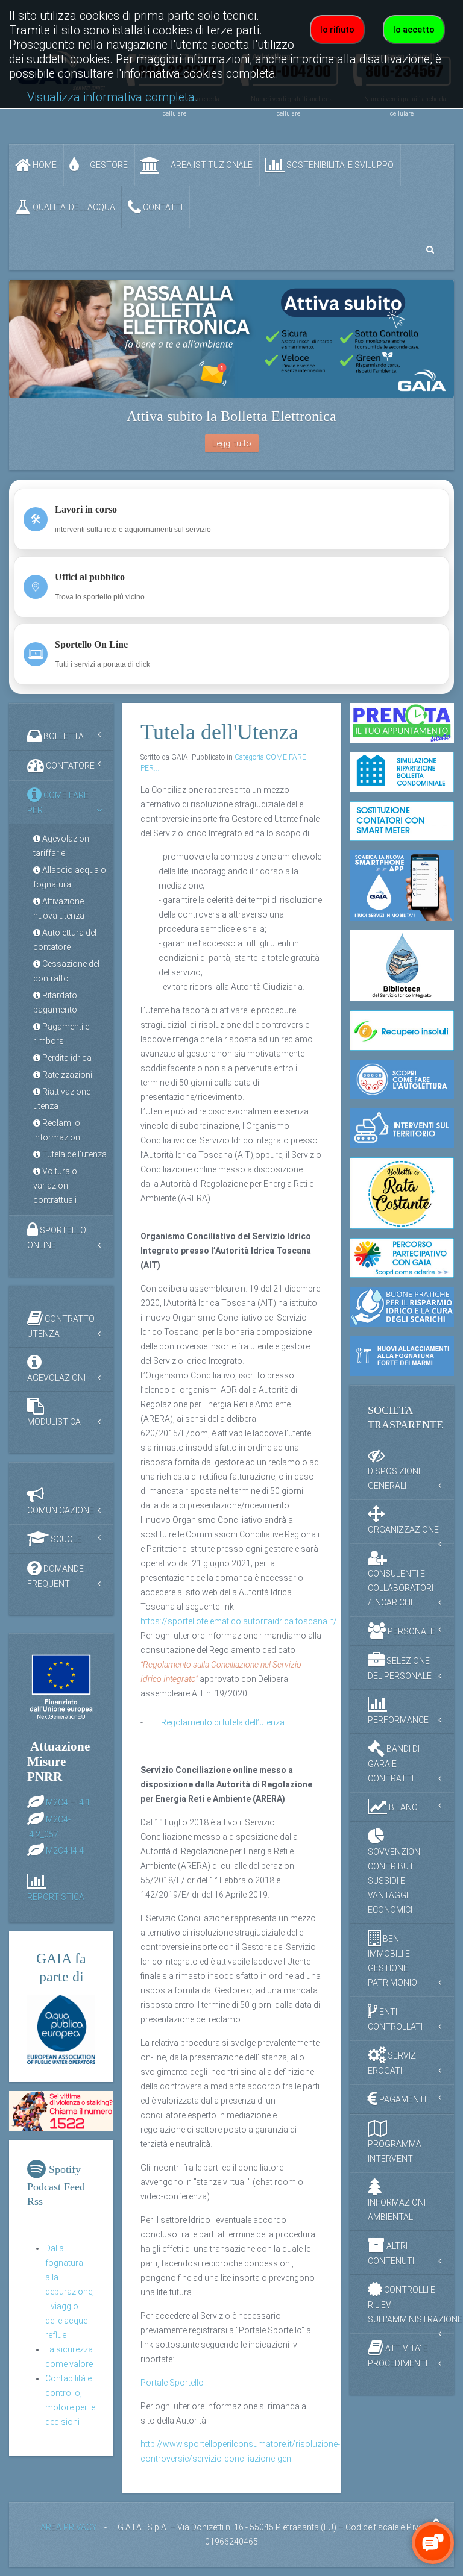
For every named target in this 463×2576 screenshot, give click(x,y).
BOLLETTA (63, 736)
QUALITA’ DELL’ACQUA (73, 207)
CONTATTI (162, 207)
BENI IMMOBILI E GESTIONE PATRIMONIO (392, 1960)
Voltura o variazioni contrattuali (55, 1186)
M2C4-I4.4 (65, 1850)
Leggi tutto (232, 443)
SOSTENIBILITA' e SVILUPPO (339, 165)
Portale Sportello (172, 2383)
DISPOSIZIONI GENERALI (394, 1478)
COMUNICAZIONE (61, 1510)
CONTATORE (69, 766)
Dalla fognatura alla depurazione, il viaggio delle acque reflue (70, 2292)
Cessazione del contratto (66, 971)
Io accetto (414, 30)
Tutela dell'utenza (74, 1154)
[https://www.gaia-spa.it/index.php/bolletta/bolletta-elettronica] (231, 339)
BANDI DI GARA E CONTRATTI (394, 1763)
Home (44, 165)
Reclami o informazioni (58, 1130)
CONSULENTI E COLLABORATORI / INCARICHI (401, 1588)
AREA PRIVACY (69, 2527)
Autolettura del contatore (65, 940)
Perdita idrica (66, 1058)
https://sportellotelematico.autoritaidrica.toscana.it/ (239, 1621)
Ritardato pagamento (55, 1002)
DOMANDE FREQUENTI (55, 1576)
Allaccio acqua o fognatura (70, 877)
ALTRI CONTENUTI (391, 2253)
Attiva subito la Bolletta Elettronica (231, 416)
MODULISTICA (54, 1422)
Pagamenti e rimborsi (61, 1034)
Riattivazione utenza (62, 1099)
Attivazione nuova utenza (59, 908)
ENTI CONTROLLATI (395, 2018)
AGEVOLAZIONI (56, 1378)
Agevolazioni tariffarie (62, 846)
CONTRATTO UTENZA (61, 1326)
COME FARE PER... (58, 803)
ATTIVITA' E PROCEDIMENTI (398, 2355)
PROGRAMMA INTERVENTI (395, 2151)
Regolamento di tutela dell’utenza (223, 1722)
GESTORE (108, 165)
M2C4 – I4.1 (68, 1802)
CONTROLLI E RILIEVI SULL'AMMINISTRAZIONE (411, 2304)
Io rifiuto (337, 30)
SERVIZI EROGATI (393, 2062)
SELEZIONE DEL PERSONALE (400, 1668)
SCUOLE (65, 1539)
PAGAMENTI (402, 2099)
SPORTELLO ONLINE (57, 1238)
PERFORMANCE (398, 1720)
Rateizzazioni (66, 1075)
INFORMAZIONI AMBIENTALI (397, 2210)
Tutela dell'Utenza (219, 732)
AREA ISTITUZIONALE (211, 165)
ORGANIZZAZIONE (403, 1530)
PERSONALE (411, 1631)
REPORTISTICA (56, 1897)
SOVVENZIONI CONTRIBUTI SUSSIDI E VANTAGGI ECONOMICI (395, 1881)
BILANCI (403, 1807)
